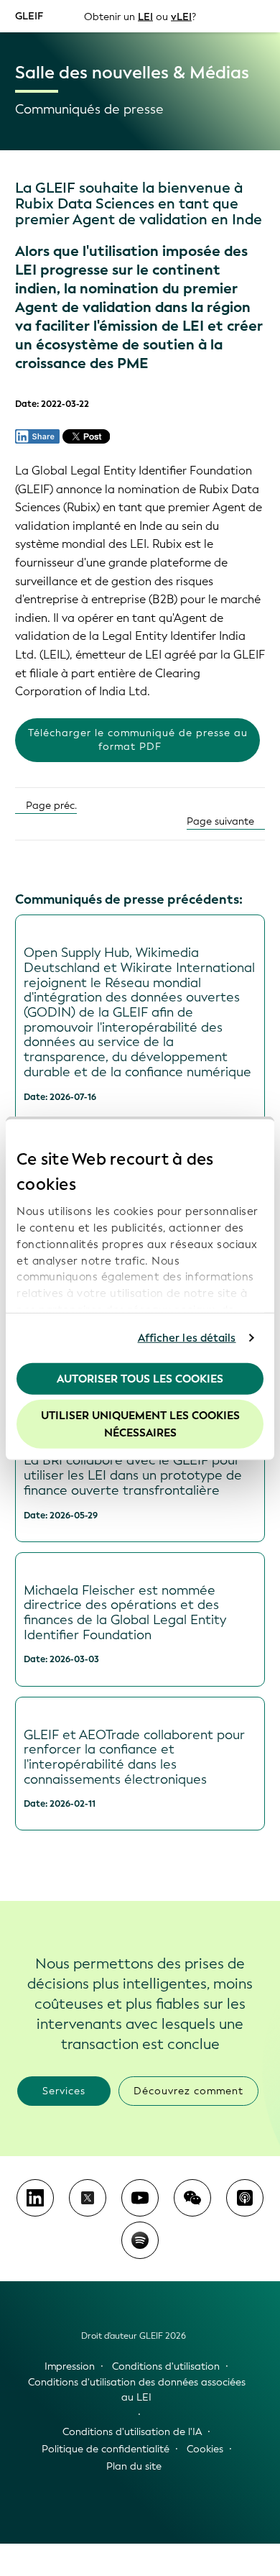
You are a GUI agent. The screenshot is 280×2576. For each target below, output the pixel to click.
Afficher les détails (187, 1338)
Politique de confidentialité (106, 2449)
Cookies (205, 2449)
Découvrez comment (188, 2091)
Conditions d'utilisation (166, 2366)
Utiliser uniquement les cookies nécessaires (140, 1424)
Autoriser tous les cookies (140, 1378)
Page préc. (50, 806)
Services (64, 2091)
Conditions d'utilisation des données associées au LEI (137, 2390)
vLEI (181, 16)
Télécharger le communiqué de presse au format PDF (138, 740)
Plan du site (134, 2466)
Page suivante (222, 821)
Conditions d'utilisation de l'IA (132, 2432)
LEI (145, 16)
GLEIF (29, 15)
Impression (70, 2366)
